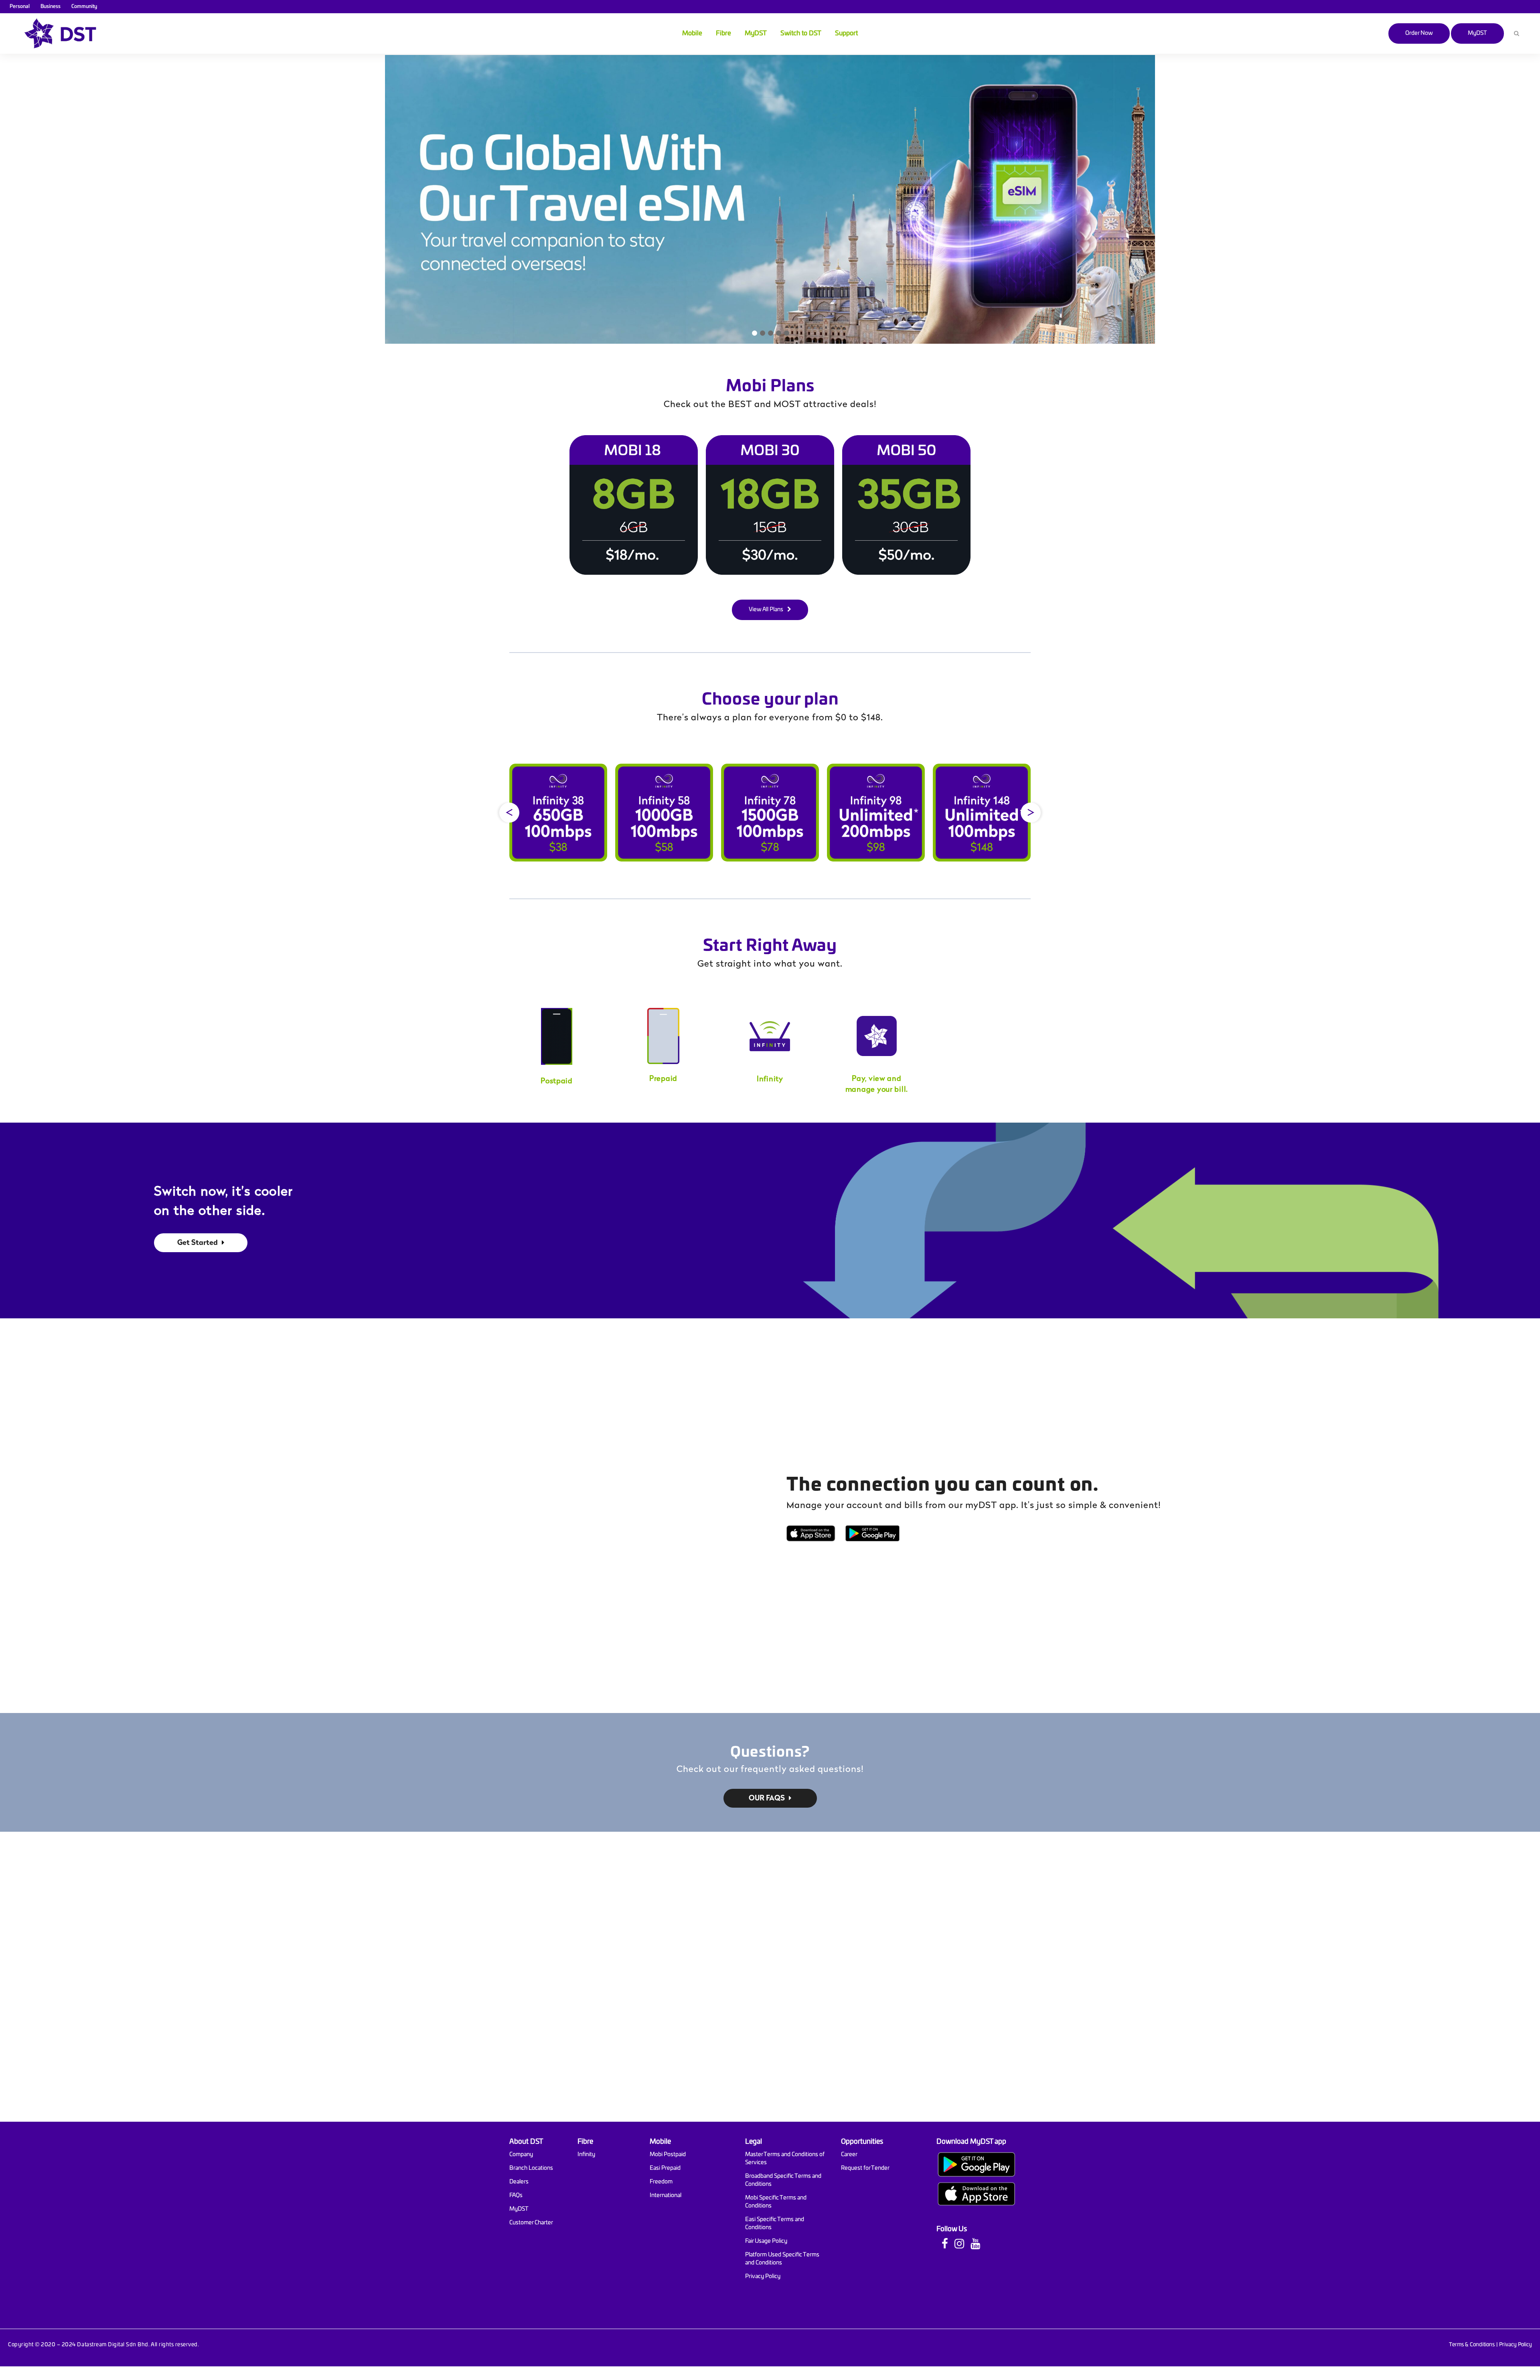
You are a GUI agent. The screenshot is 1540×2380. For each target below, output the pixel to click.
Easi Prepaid (665, 2168)
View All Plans (766, 610)
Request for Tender (865, 2168)
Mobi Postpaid (668, 2155)
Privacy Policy (763, 2277)
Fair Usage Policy (766, 2241)
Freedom (661, 2182)
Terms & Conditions (1472, 2345)
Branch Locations (531, 2168)
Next (1031, 813)
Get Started (198, 1243)
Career (849, 2155)
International (666, 2196)
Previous (509, 813)
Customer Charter (531, 2223)
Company (521, 2155)
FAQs (516, 2196)
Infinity (586, 2155)
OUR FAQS (767, 1799)
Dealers (519, 2182)
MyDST (1477, 33)
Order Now (1419, 33)
